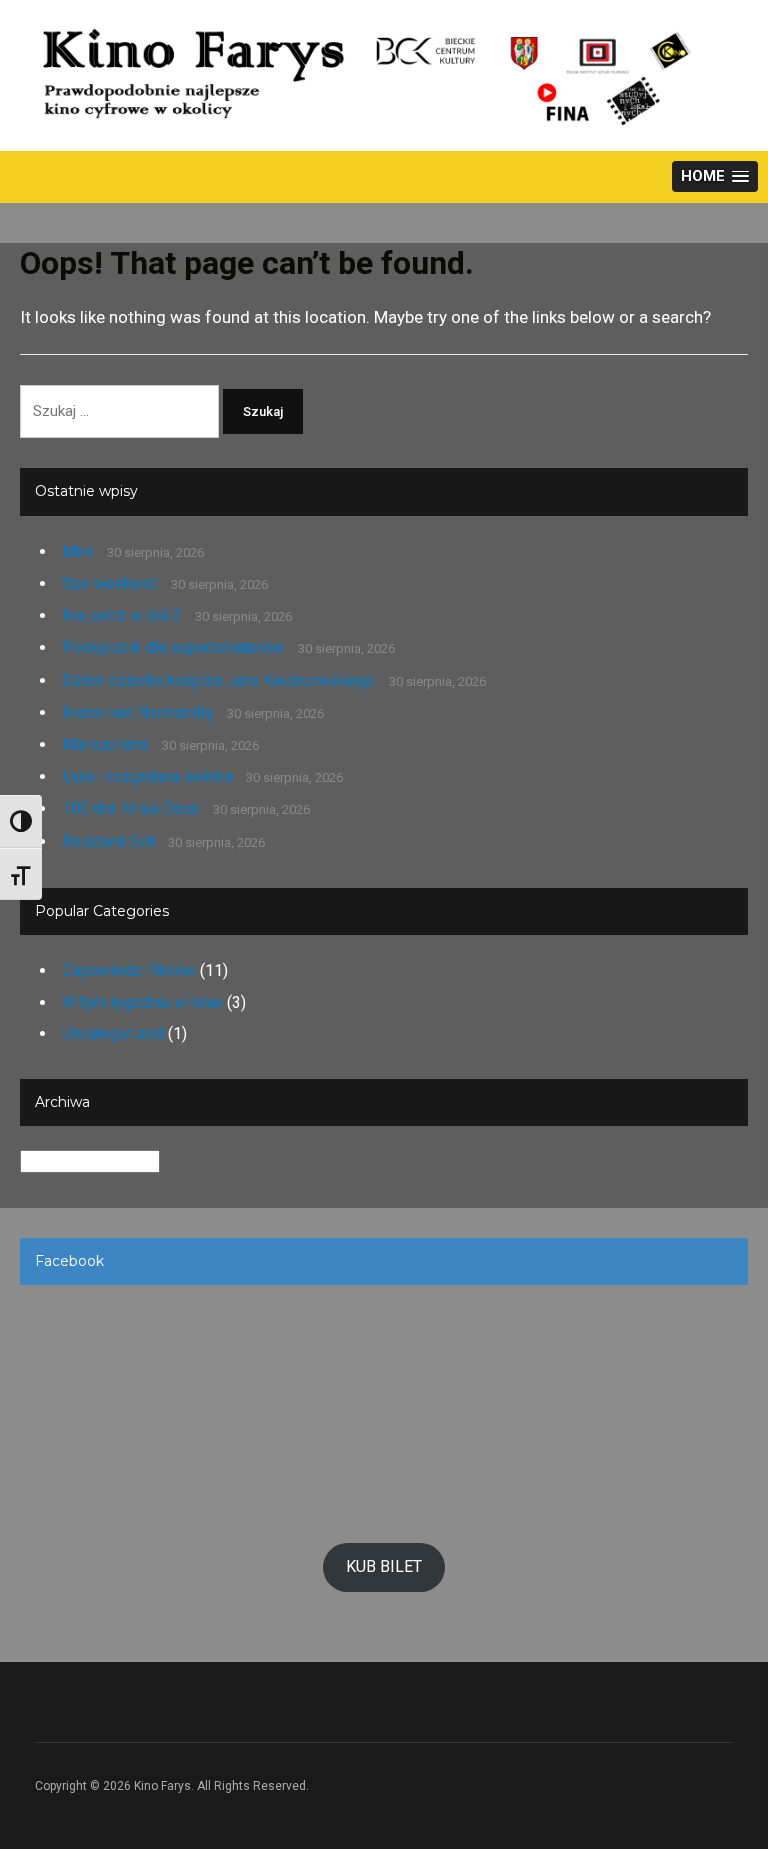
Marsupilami (105, 744)
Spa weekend (109, 583)
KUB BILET (384, 1566)
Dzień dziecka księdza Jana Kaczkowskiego (218, 680)
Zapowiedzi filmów (129, 970)
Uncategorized (113, 1033)
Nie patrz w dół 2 (121, 615)
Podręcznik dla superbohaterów (173, 647)
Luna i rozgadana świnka (147, 776)
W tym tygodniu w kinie (142, 1002)
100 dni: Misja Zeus (130, 808)
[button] (715, 176)
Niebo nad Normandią (137, 712)
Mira (77, 551)
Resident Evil (108, 841)
